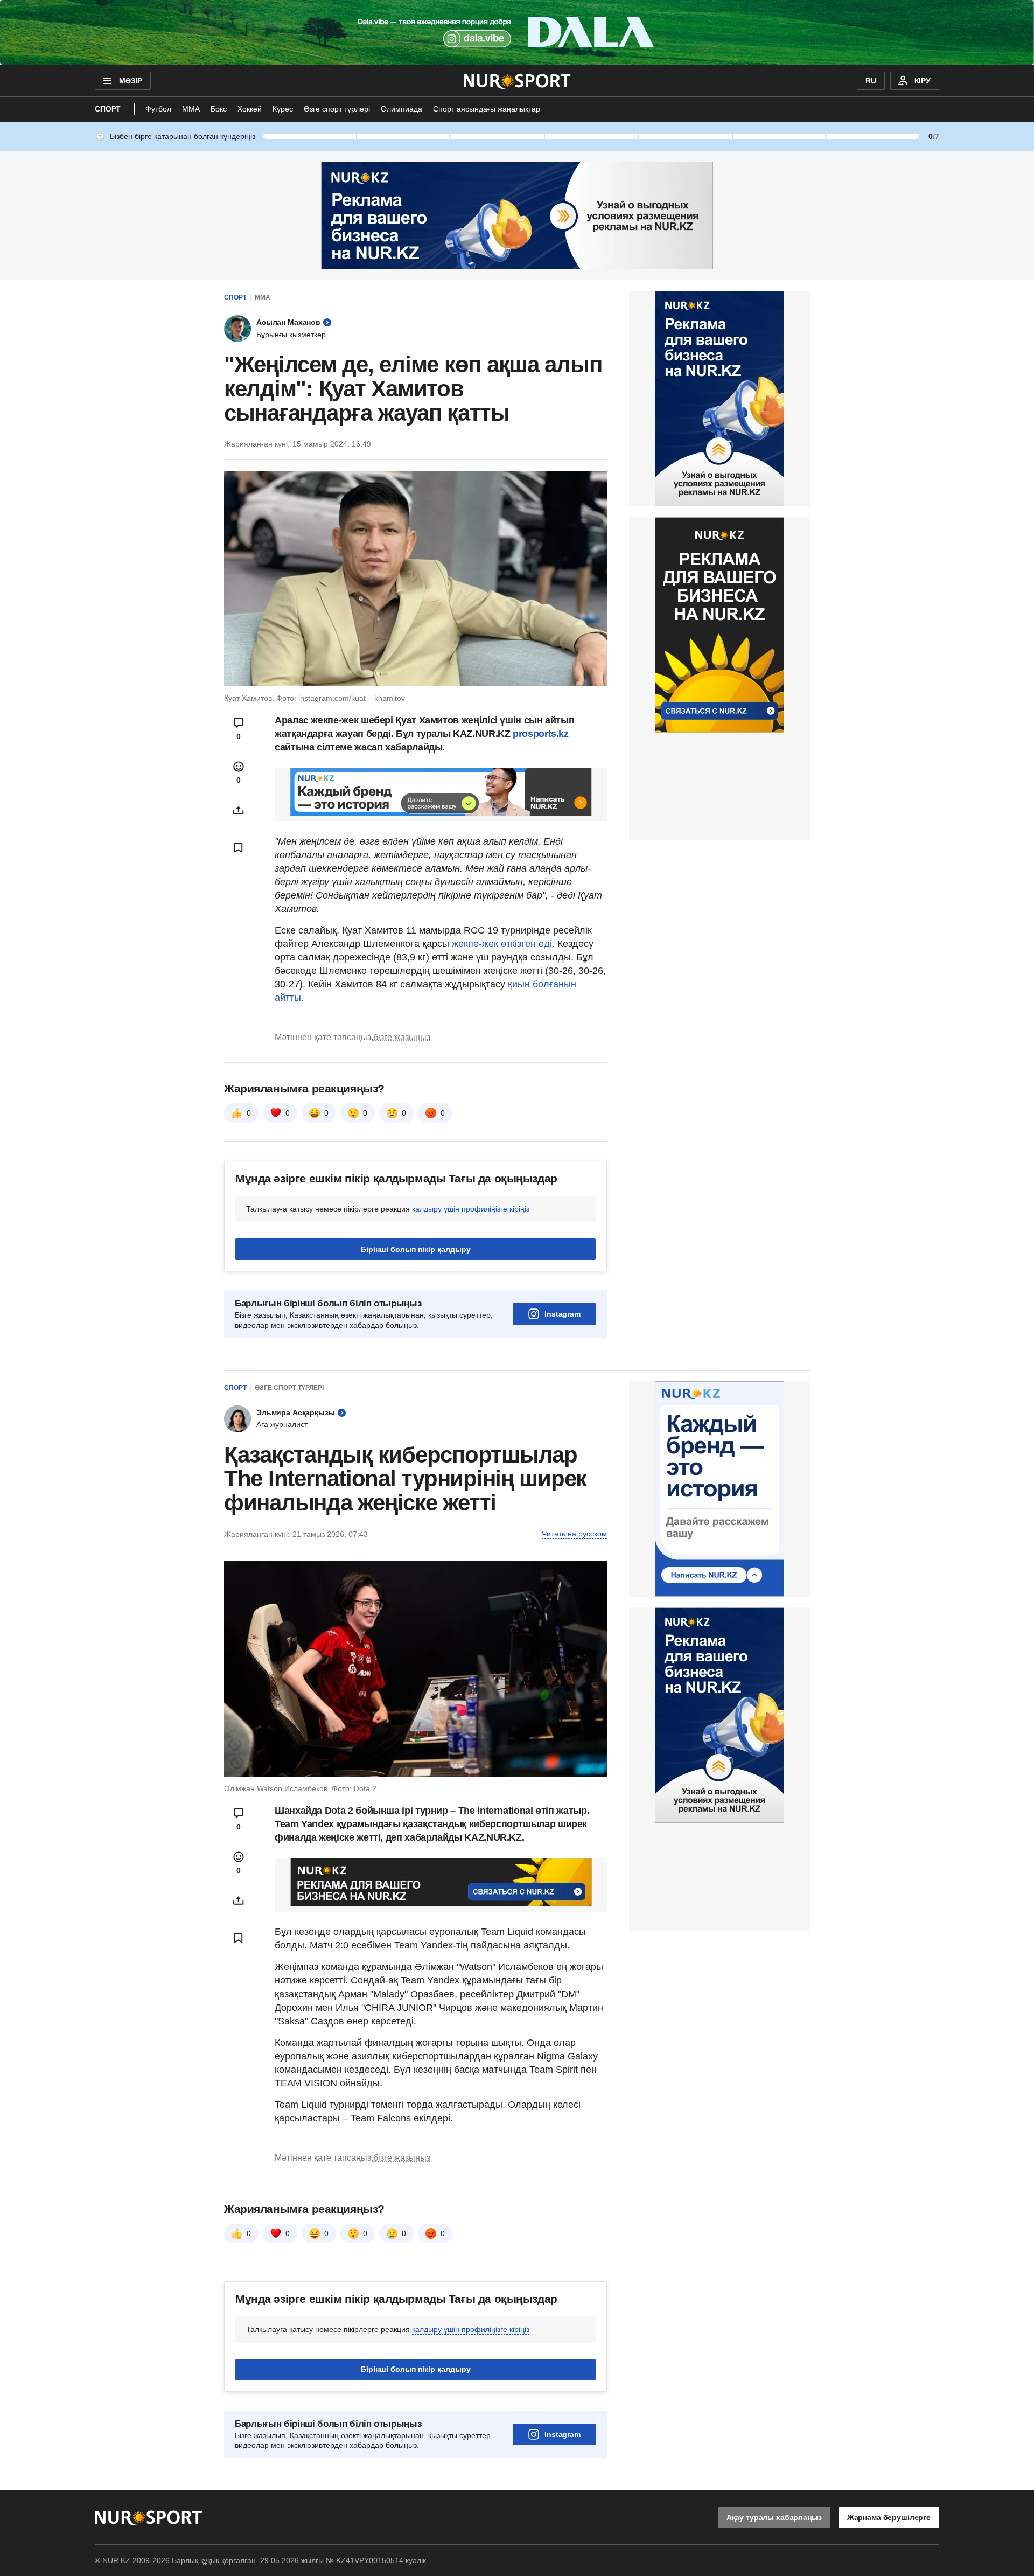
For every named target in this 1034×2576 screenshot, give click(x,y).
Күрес (283, 109)
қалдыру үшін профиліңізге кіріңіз (471, 1209)
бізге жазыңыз (402, 1037)
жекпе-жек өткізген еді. (503, 944)
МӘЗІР (131, 81)
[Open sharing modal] (239, 810)
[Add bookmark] (239, 847)
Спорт (108, 109)
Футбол (158, 109)
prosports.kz (541, 734)
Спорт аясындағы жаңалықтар (487, 109)
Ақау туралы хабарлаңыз (774, 2517)
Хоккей (250, 109)
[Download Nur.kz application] (517, 32)
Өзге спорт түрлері (337, 109)
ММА (191, 109)
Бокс (219, 109)
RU (871, 81)
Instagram (563, 1314)
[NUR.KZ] (517, 81)
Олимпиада (401, 109)
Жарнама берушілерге (889, 2517)
